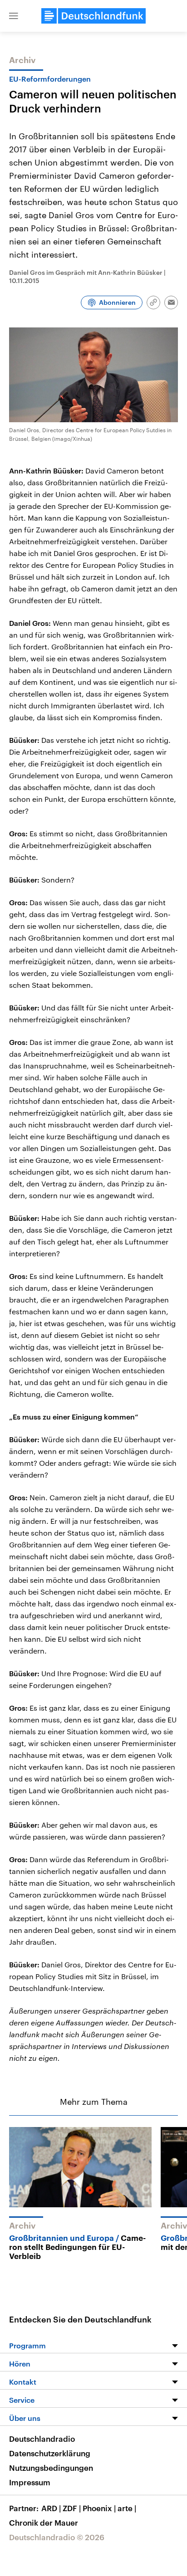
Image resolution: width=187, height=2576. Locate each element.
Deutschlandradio (42, 2439)
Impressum (30, 2482)
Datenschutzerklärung (50, 2453)
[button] (14, 16)
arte (127, 2508)
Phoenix (99, 2508)
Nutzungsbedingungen (51, 2468)
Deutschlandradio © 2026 (57, 2537)
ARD (51, 2508)
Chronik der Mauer (44, 2522)
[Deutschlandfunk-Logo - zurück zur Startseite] (93, 16)
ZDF (72, 2508)
